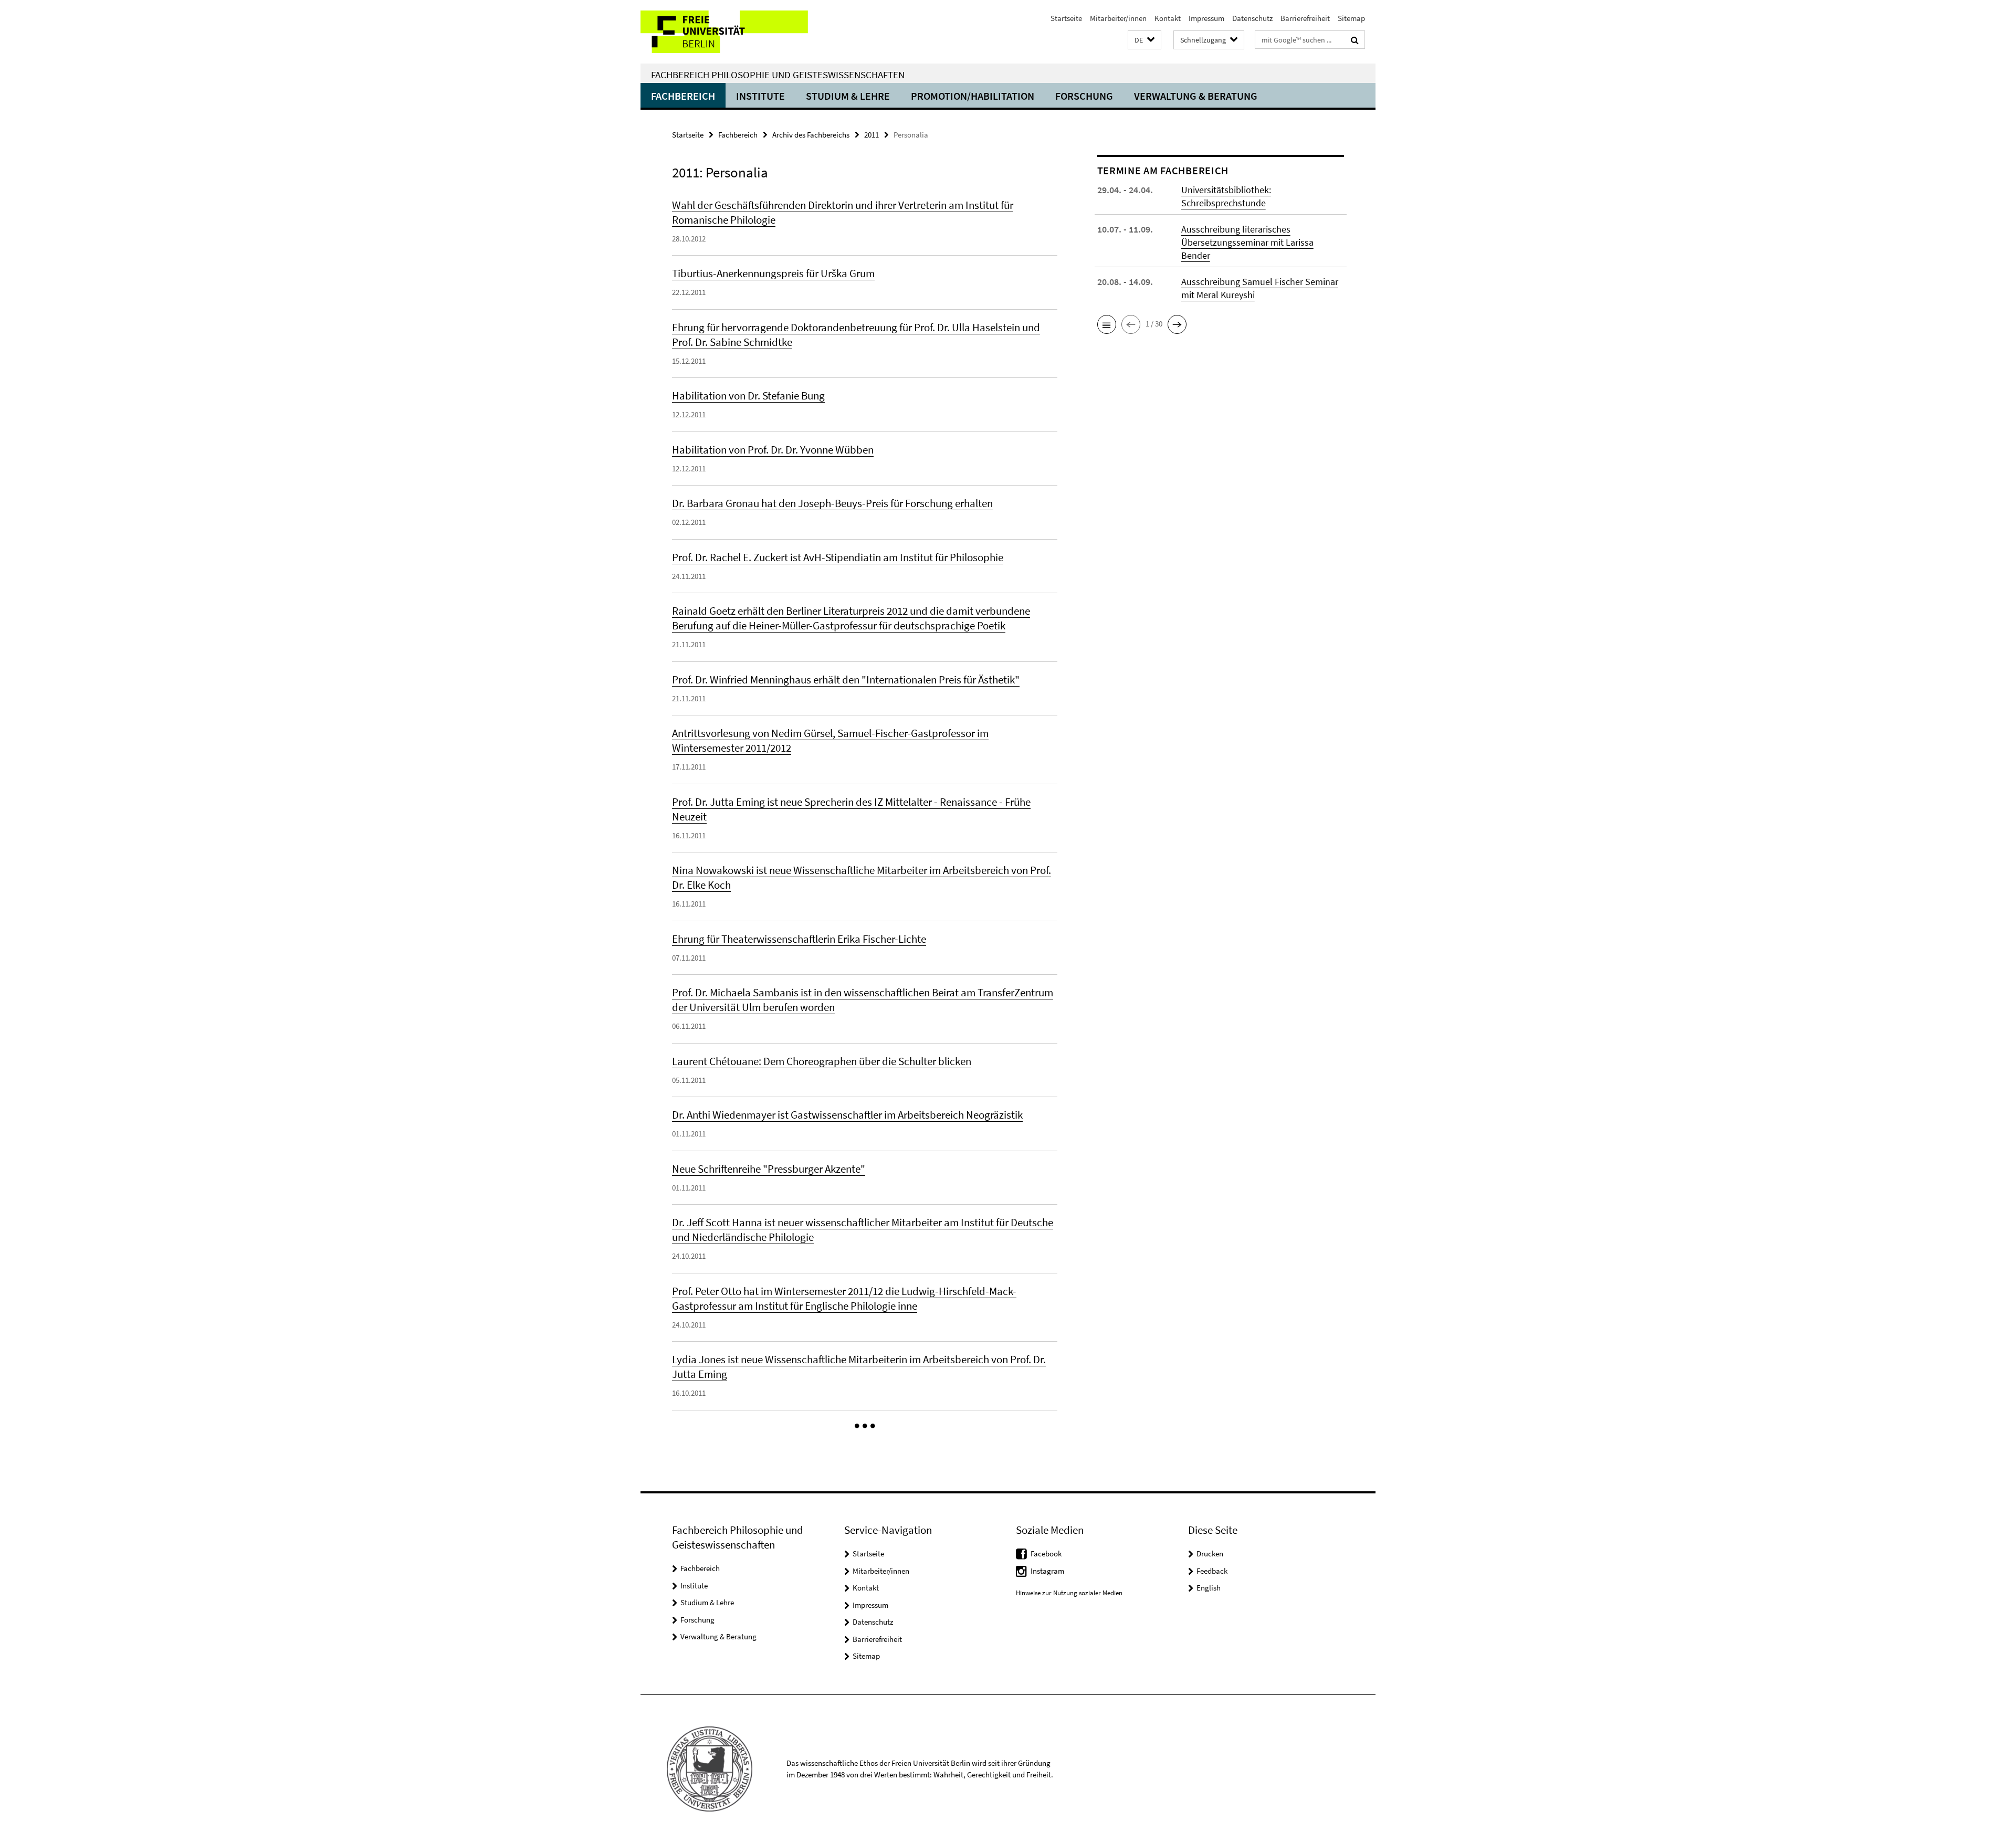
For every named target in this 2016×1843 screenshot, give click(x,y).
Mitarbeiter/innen (1118, 18)
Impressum (1206, 18)
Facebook (1046, 1554)
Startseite (1066, 18)
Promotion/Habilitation (973, 96)
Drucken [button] (1210, 1554)
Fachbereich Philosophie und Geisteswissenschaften (778, 75)
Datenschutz (1252, 18)
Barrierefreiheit (1305, 18)
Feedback (1212, 1571)
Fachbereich (683, 96)
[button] (1144, 40)
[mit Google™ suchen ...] (1355, 40)
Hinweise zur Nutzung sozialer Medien (1069, 1593)
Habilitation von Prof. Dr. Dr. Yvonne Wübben (773, 450)
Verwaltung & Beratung (1196, 96)
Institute (760, 96)
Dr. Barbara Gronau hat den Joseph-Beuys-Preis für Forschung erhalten (832, 503)
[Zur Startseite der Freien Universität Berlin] (728, 32)
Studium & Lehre (848, 96)
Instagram (1047, 1571)
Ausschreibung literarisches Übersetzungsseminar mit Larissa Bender (1247, 242)
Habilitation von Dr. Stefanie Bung (748, 396)
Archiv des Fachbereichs (811, 135)
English (1209, 1588)
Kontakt (1168, 18)
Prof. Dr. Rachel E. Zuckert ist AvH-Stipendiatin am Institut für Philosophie (838, 557)
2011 (871, 135)
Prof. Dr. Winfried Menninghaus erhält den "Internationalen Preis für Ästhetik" (846, 680)
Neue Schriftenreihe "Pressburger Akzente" (769, 1169)
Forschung (1084, 96)
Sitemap (1351, 18)
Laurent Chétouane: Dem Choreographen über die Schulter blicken (822, 1061)
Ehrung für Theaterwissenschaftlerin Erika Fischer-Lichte (799, 939)
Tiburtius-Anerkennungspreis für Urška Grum (773, 273)
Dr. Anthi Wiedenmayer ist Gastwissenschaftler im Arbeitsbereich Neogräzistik (847, 1115)
